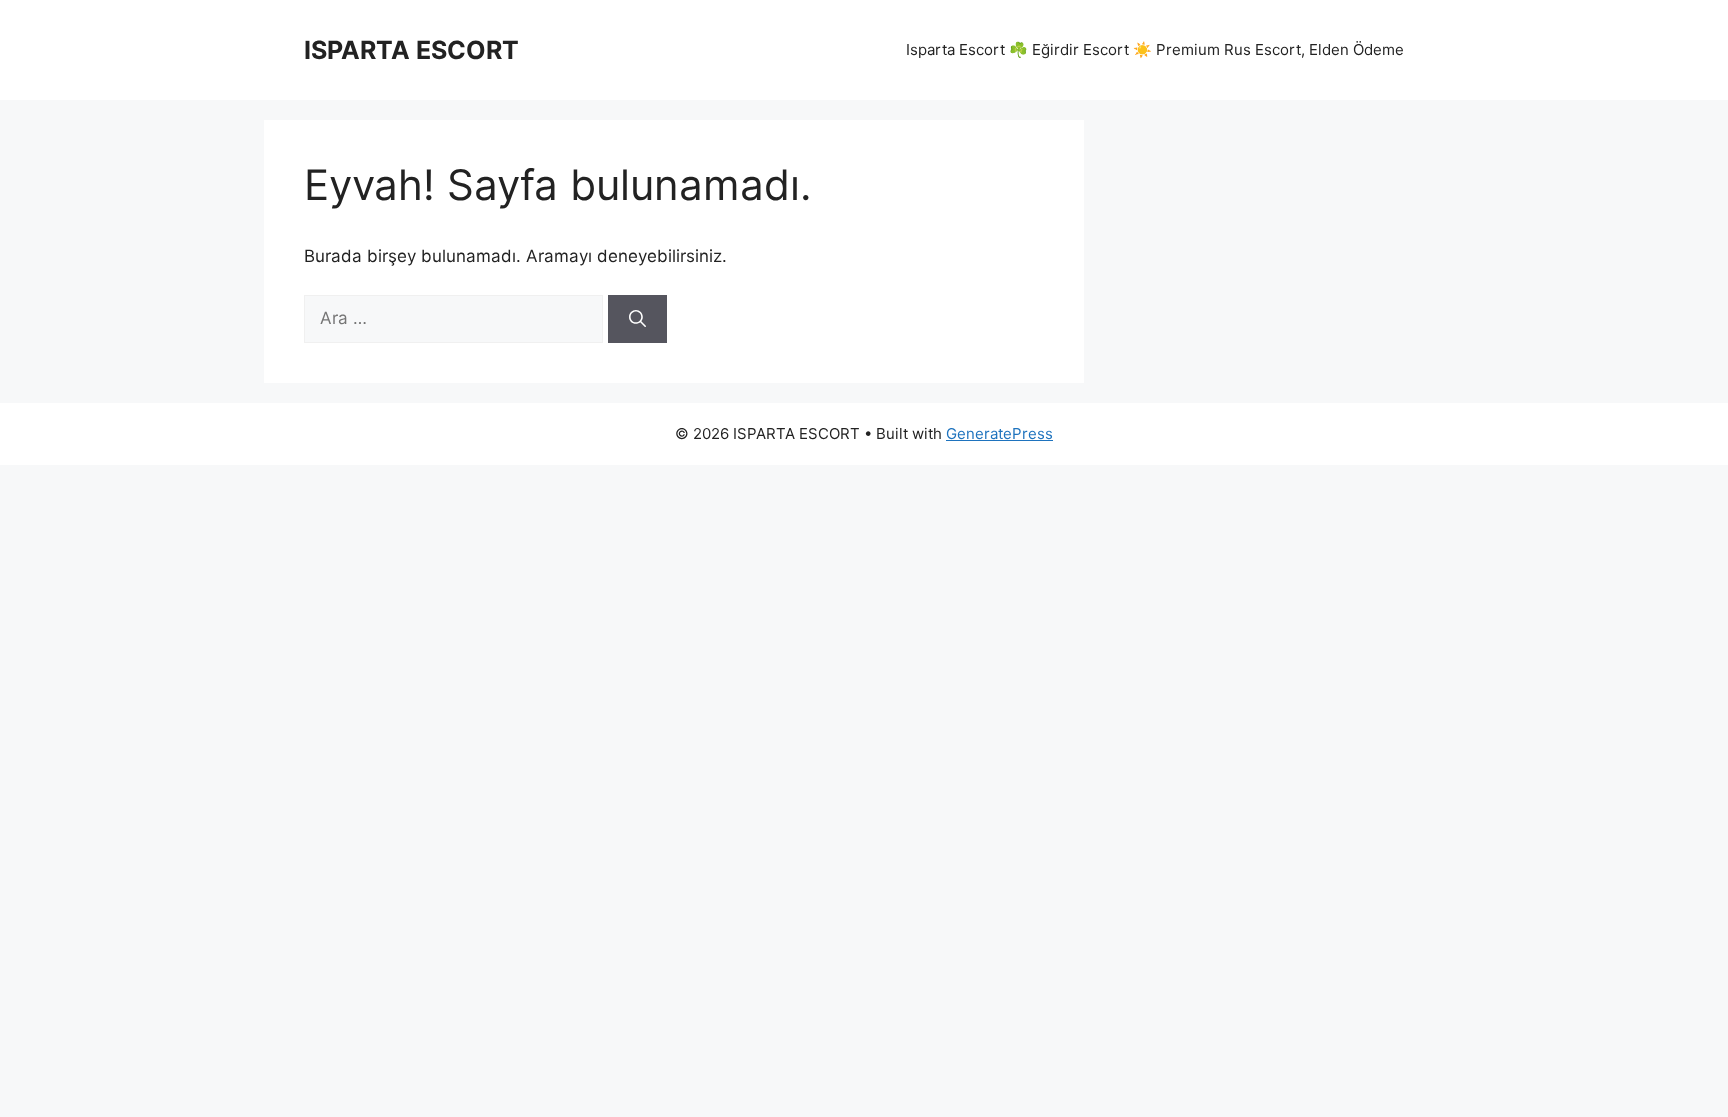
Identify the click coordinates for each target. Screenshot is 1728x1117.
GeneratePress (999, 433)
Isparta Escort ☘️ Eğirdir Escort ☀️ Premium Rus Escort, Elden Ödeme (1155, 49)
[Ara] (637, 319)
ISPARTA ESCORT (411, 50)
